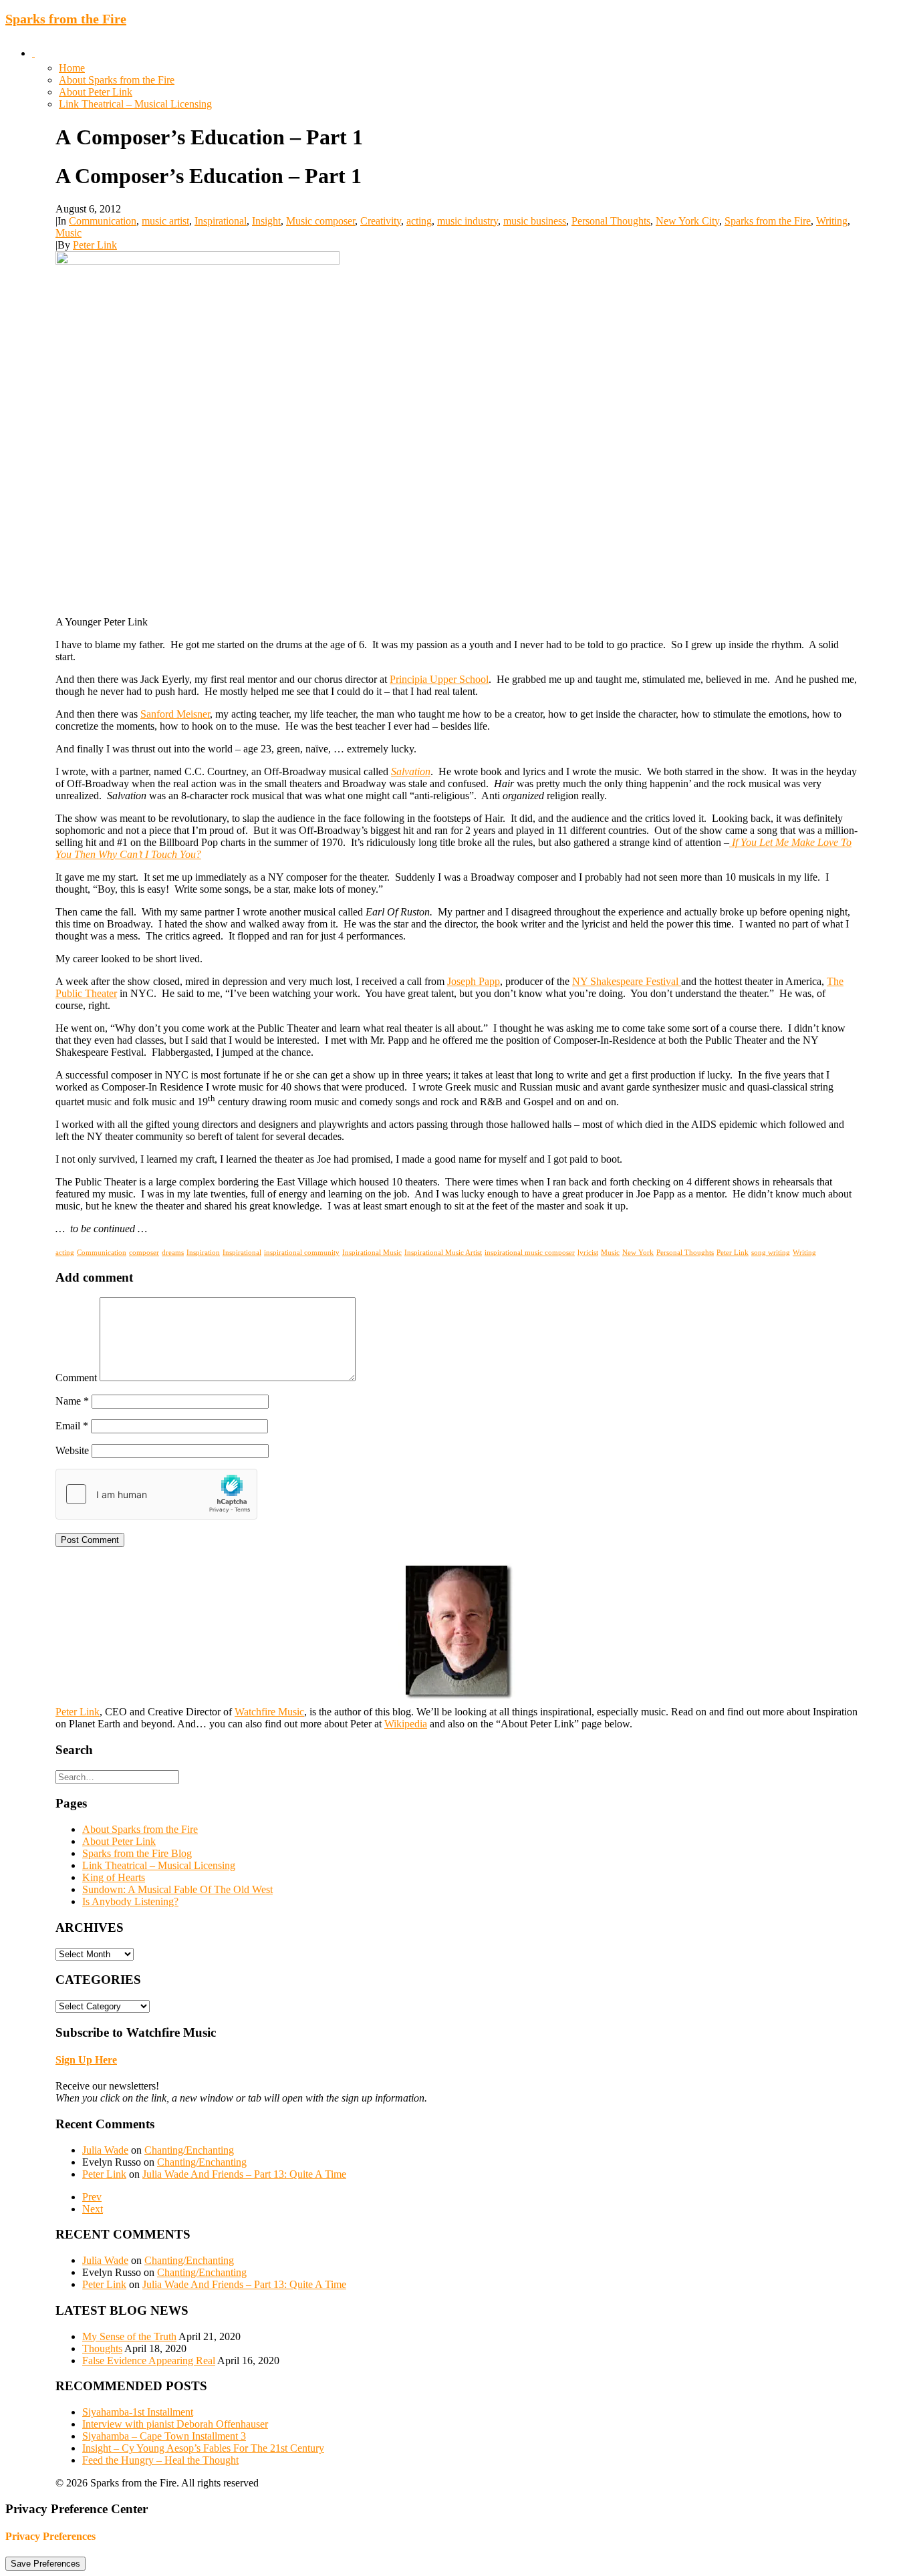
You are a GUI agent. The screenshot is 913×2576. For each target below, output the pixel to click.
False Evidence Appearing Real (149, 2360)
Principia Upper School (439, 679)
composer (144, 1252)
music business (535, 221)
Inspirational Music (372, 1252)
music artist (165, 221)
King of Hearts (114, 1877)
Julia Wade (105, 2150)
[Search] (117, 1776)
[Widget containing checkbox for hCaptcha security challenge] (156, 1494)
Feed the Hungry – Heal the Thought (160, 2460)
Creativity (381, 221)
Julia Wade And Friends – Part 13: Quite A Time (244, 2174)
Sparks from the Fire (768, 221)
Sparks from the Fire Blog (137, 1853)
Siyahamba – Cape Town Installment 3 (164, 2436)
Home (72, 68)
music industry (468, 221)
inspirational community (302, 1252)
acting (419, 221)
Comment (76, 1378)
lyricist (588, 1252)
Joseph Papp (474, 981)
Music (69, 233)
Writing (832, 221)
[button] (33, 53)
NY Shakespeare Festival (627, 981)
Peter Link (95, 245)
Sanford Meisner (175, 714)
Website (72, 1450)
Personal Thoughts (611, 221)
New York (638, 1252)
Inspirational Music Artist (443, 1252)
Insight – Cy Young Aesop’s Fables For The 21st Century (203, 2448)
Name (72, 1401)
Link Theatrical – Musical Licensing (135, 104)
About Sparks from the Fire (117, 80)
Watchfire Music (269, 1712)
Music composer (320, 221)
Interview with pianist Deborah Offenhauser (175, 2424)
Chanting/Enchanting (189, 2150)
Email (72, 1426)
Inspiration (203, 1252)
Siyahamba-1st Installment (138, 2412)
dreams (173, 1252)
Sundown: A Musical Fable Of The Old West (177, 1889)
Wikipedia (406, 1724)
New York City (687, 221)
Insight (266, 221)
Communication (103, 221)
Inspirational (221, 221)
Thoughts (102, 2348)
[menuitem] (470, 74)
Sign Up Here (86, 2060)
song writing (771, 1252)
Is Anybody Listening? (130, 1901)
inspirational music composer (530, 1252)
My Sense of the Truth (129, 2336)
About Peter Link (96, 92)
